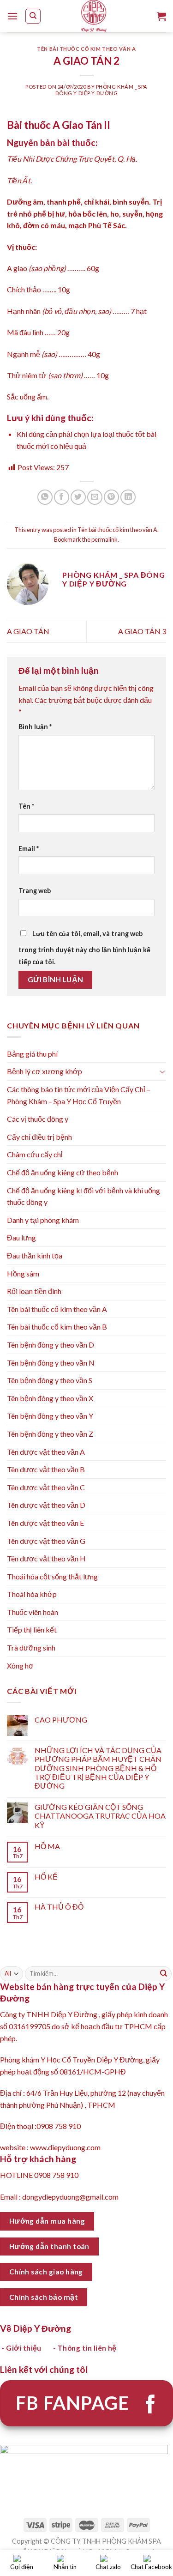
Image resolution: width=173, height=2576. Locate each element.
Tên (26, 806)
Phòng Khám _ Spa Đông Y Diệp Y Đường (101, 90)
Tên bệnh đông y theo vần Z (50, 1434)
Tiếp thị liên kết (32, 1630)
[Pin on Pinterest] (111, 497)
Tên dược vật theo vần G (46, 1541)
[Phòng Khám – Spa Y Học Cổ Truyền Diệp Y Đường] (94, 16)
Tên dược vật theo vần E (45, 1523)
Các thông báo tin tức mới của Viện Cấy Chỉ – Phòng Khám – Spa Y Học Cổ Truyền (79, 1095)
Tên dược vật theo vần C (46, 1487)
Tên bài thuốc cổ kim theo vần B (57, 1327)
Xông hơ (20, 1666)
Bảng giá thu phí (32, 1054)
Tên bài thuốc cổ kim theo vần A (86, 49)
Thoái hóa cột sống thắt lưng (52, 1576)
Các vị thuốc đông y (38, 1119)
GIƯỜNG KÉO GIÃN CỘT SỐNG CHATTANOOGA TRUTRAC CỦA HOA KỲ (100, 1816)
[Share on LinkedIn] (128, 497)
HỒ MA (47, 1846)
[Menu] (12, 16)
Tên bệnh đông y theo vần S (50, 1380)
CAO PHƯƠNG (61, 1720)
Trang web (35, 891)
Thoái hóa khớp (32, 1594)
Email (29, 849)
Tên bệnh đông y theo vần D (51, 1345)
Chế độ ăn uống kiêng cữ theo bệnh (63, 1172)
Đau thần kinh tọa (35, 1255)
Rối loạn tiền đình (34, 1291)
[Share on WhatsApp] (45, 497)
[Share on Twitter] (78, 497)
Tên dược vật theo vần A (46, 1452)
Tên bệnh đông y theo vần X (50, 1398)
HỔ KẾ (46, 1877)
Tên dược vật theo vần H (46, 1558)
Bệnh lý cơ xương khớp (45, 1071)
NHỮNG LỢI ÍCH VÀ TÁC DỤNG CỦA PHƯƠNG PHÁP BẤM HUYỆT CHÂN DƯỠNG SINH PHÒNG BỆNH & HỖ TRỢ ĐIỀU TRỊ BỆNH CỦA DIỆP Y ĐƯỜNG (98, 1768)
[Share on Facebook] (62, 497)
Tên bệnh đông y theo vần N (51, 1363)
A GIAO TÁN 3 (142, 631)
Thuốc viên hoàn (33, 1612)
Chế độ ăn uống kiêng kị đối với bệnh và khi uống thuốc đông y (84, 1196)
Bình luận (35, 727)
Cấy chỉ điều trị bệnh (39, 1137)
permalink (104, 539)
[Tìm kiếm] (33, 16)
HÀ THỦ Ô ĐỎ (59, 1907)
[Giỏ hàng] (161, 16)
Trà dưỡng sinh (31, 1648)
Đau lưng (21, 1237)
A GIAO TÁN (28, 631)
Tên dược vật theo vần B (46, 1469)
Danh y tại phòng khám (43, 1220)
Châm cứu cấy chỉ (35, 1154)
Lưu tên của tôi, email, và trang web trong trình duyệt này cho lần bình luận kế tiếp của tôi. (84, 948)
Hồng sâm (23, 1273)
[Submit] (164, 1974)
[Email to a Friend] (95, 497)
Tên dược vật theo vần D (46, 1505)
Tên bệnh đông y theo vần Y (50, 1416)
